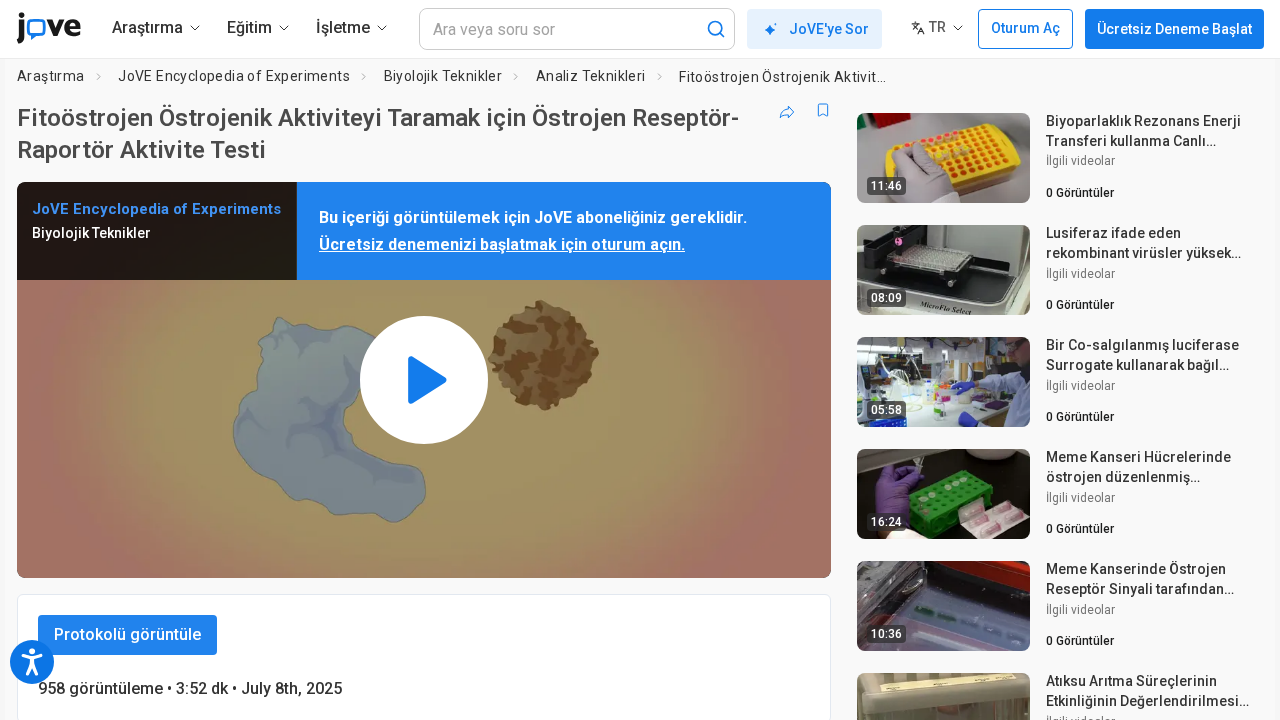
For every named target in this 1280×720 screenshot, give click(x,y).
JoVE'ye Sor (829, 29)
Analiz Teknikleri (591, 76)
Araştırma (51, 76)
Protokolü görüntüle (127, 634)
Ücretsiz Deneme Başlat (1174, 29)
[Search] (716, 29)
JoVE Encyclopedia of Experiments (234, 76)
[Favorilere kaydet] (823, 110)
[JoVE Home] (48, 28)
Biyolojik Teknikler (443, 76)
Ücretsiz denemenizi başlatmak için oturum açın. (502, 244)
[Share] (787, 110)
